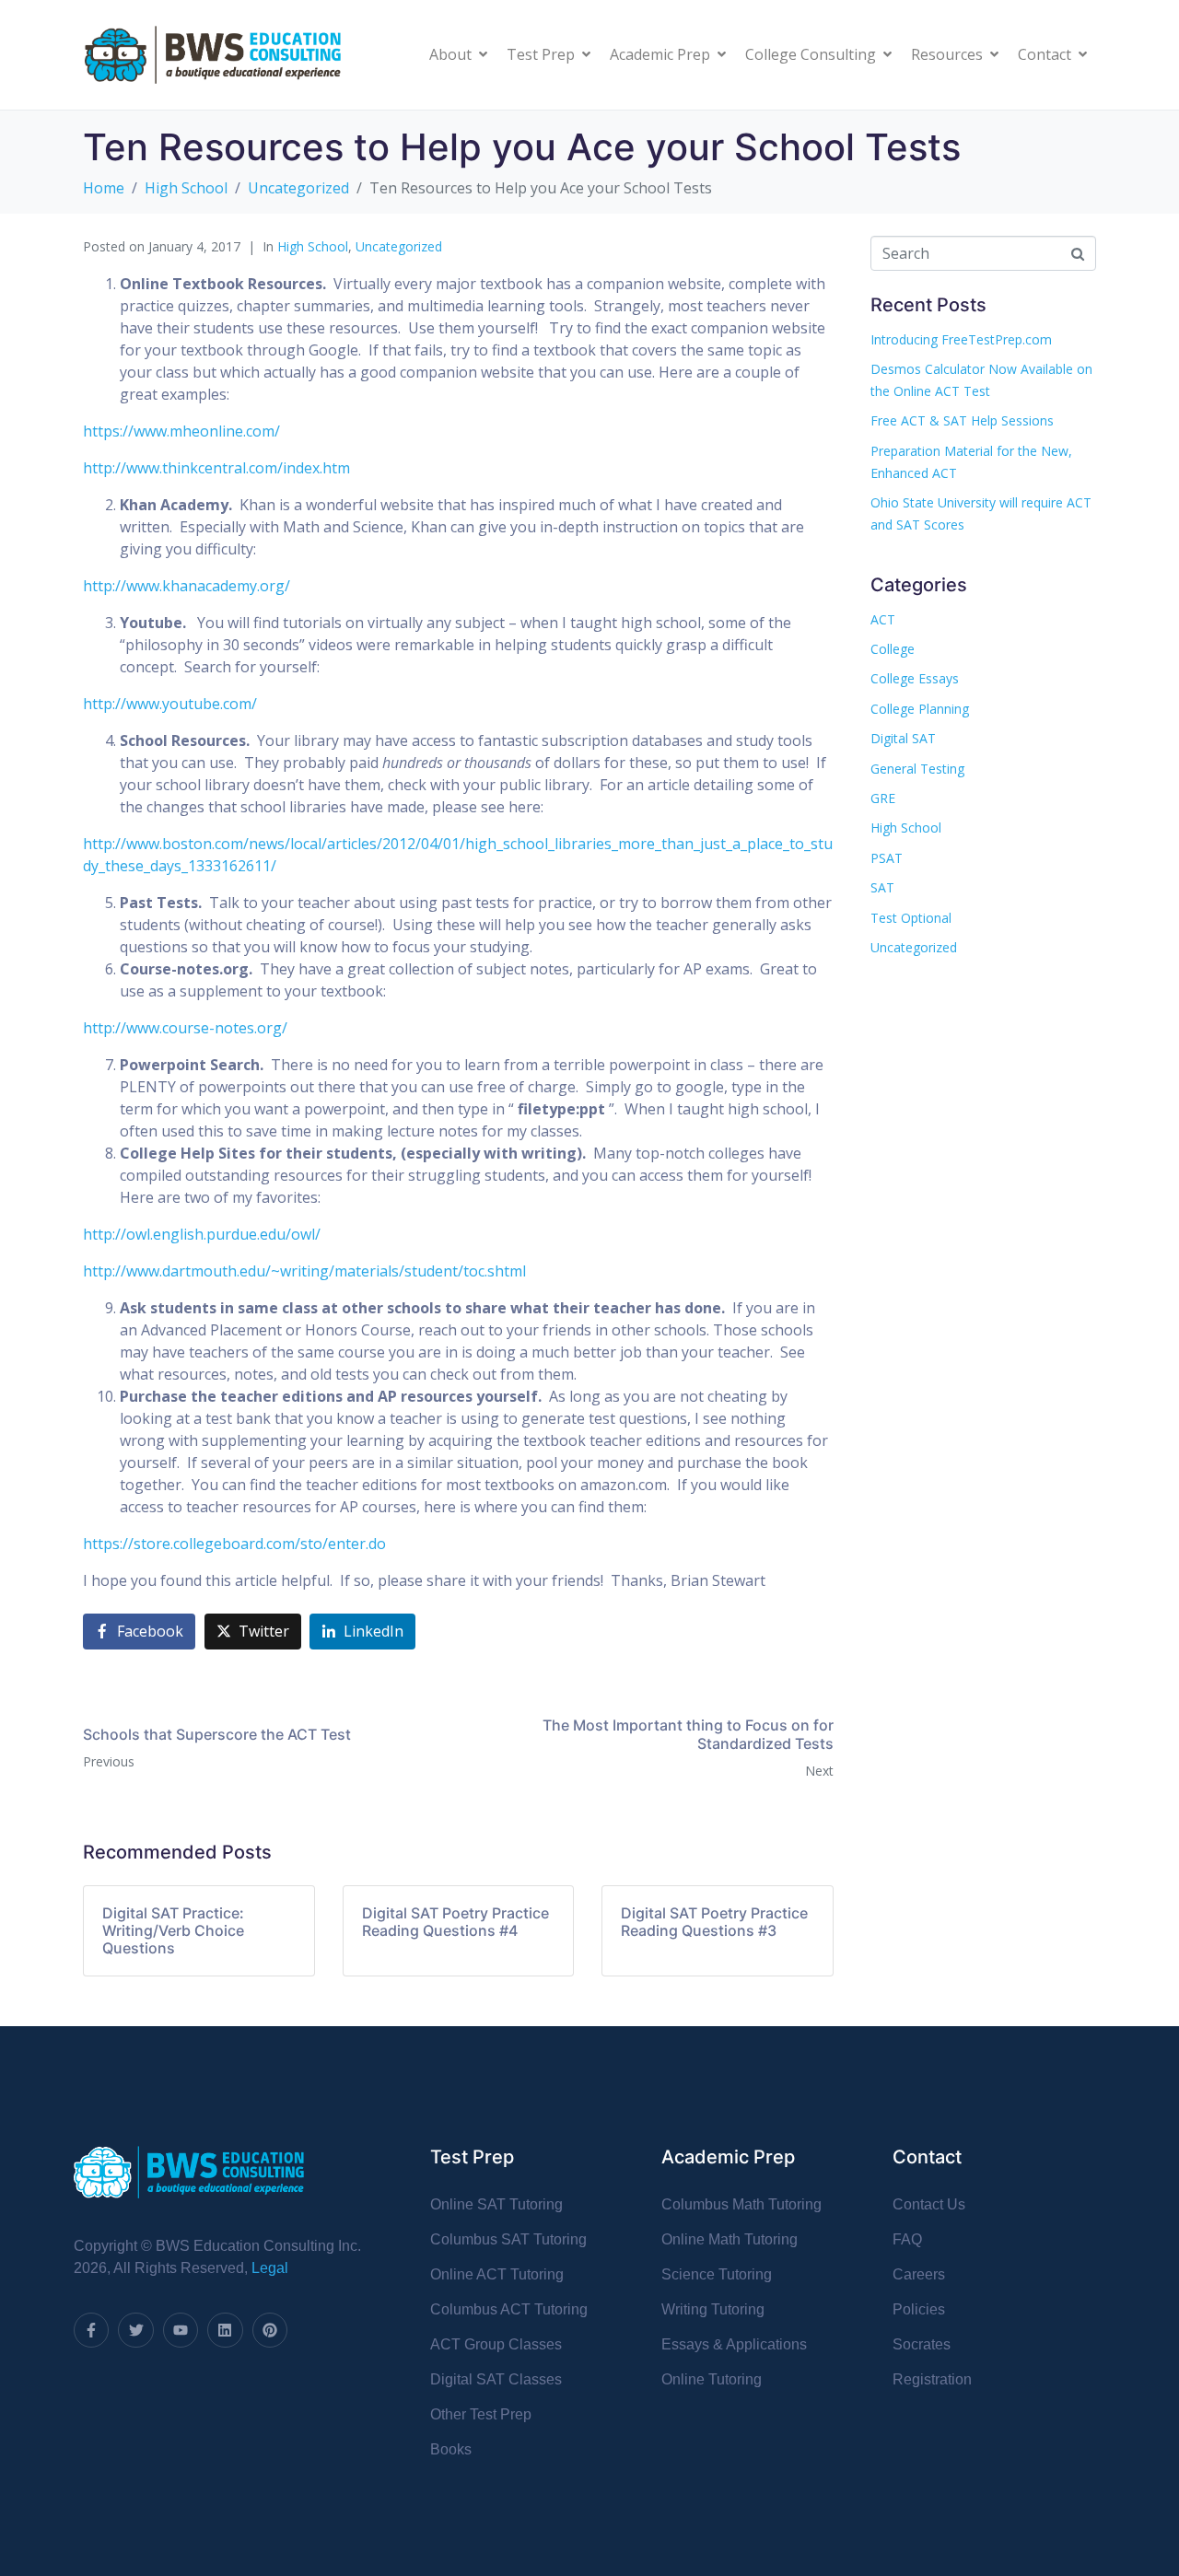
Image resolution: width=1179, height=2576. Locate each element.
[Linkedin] (225, 2330)
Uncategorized (399, 246)
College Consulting (811, 54)
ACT (883, 619)
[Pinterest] (270, 2330)
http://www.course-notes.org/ (185, 1028)
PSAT (887, 858)
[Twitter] (135, 2330)
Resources (947, 54)
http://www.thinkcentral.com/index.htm (216, 468)
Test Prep (541, 54)
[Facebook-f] (91, 2330)
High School (313, 246)
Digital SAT (903, 738)
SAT (882, 887)
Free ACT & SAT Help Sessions (962, 420)
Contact (1045, 54)
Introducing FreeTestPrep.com (961, 339)
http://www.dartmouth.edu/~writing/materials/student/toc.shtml (304, 1271)
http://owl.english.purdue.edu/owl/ (202, 1234)
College (893, 649)
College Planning (920, 709)
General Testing (917, 769)
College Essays (915, 678)
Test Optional (911, 918)
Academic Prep (660, 54)
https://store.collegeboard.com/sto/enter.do (234, 1544)
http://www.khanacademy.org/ (187, 586)
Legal (270, 2268)
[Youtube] (181, 2330)
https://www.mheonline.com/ (181, 431)
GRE (883, 798)
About (450, 54)
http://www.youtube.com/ (170, 704)
